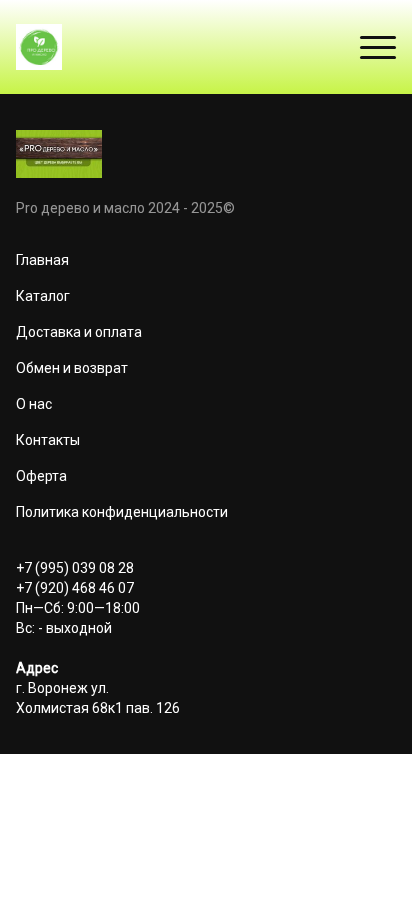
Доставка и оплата (79, 332)
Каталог (43, 296)
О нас (34, 404)
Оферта (41, 476)
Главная (42, 260)
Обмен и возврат (72, 368)
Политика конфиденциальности (122, 512)
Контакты (48, 440)
